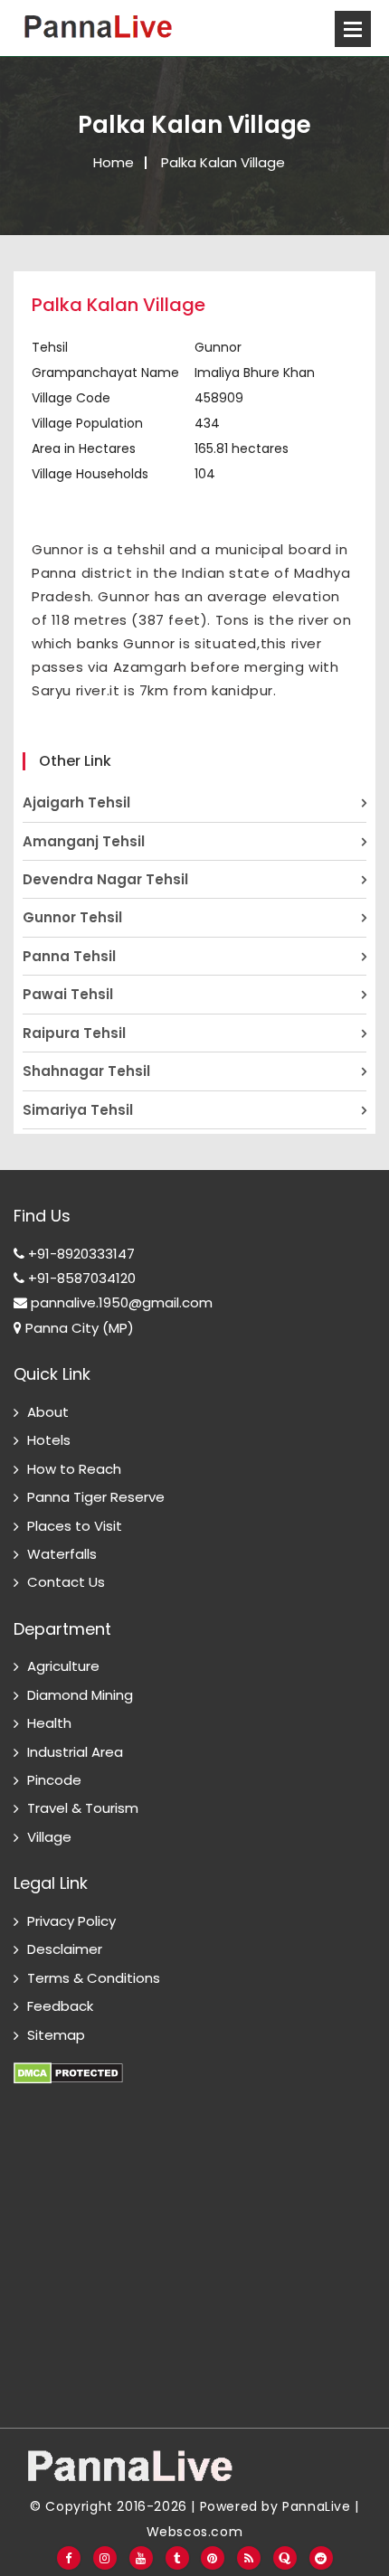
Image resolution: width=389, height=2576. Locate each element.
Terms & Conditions (94, 1978)
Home (114, 162)
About (48, 1412)
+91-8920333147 (80, 1254)
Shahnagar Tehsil (86, 1071)
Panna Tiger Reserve (96, 1497)
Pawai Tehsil (68, 994)
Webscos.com (195, 2532)
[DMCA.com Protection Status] (68, 2063)
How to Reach (74, 1469)
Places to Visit (75, 1526)
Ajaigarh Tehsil (76, 802)
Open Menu (353, 29)
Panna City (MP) (78, 1328)
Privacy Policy (71, 1921)
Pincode (54, 1780)
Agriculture (63, 1666)
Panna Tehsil (69, 956)
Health (49, 1723)
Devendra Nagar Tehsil (105, 879)
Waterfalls (62, 1554)
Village (49, 1837)
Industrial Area (75, 1752)
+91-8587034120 (80, 1278)
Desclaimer (65, 1949)
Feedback (60, 2006)
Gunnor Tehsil (72, 917)
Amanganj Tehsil (84, 841)
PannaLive (316, 2506)
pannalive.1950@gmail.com (120, 1302)
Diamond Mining (80, 1695)
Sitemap (56, 2035)
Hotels (49, 1440)
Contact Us (66, 1582)
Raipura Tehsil (74, 1033)
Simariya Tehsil (78, 1110)
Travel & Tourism (83, 1808)
